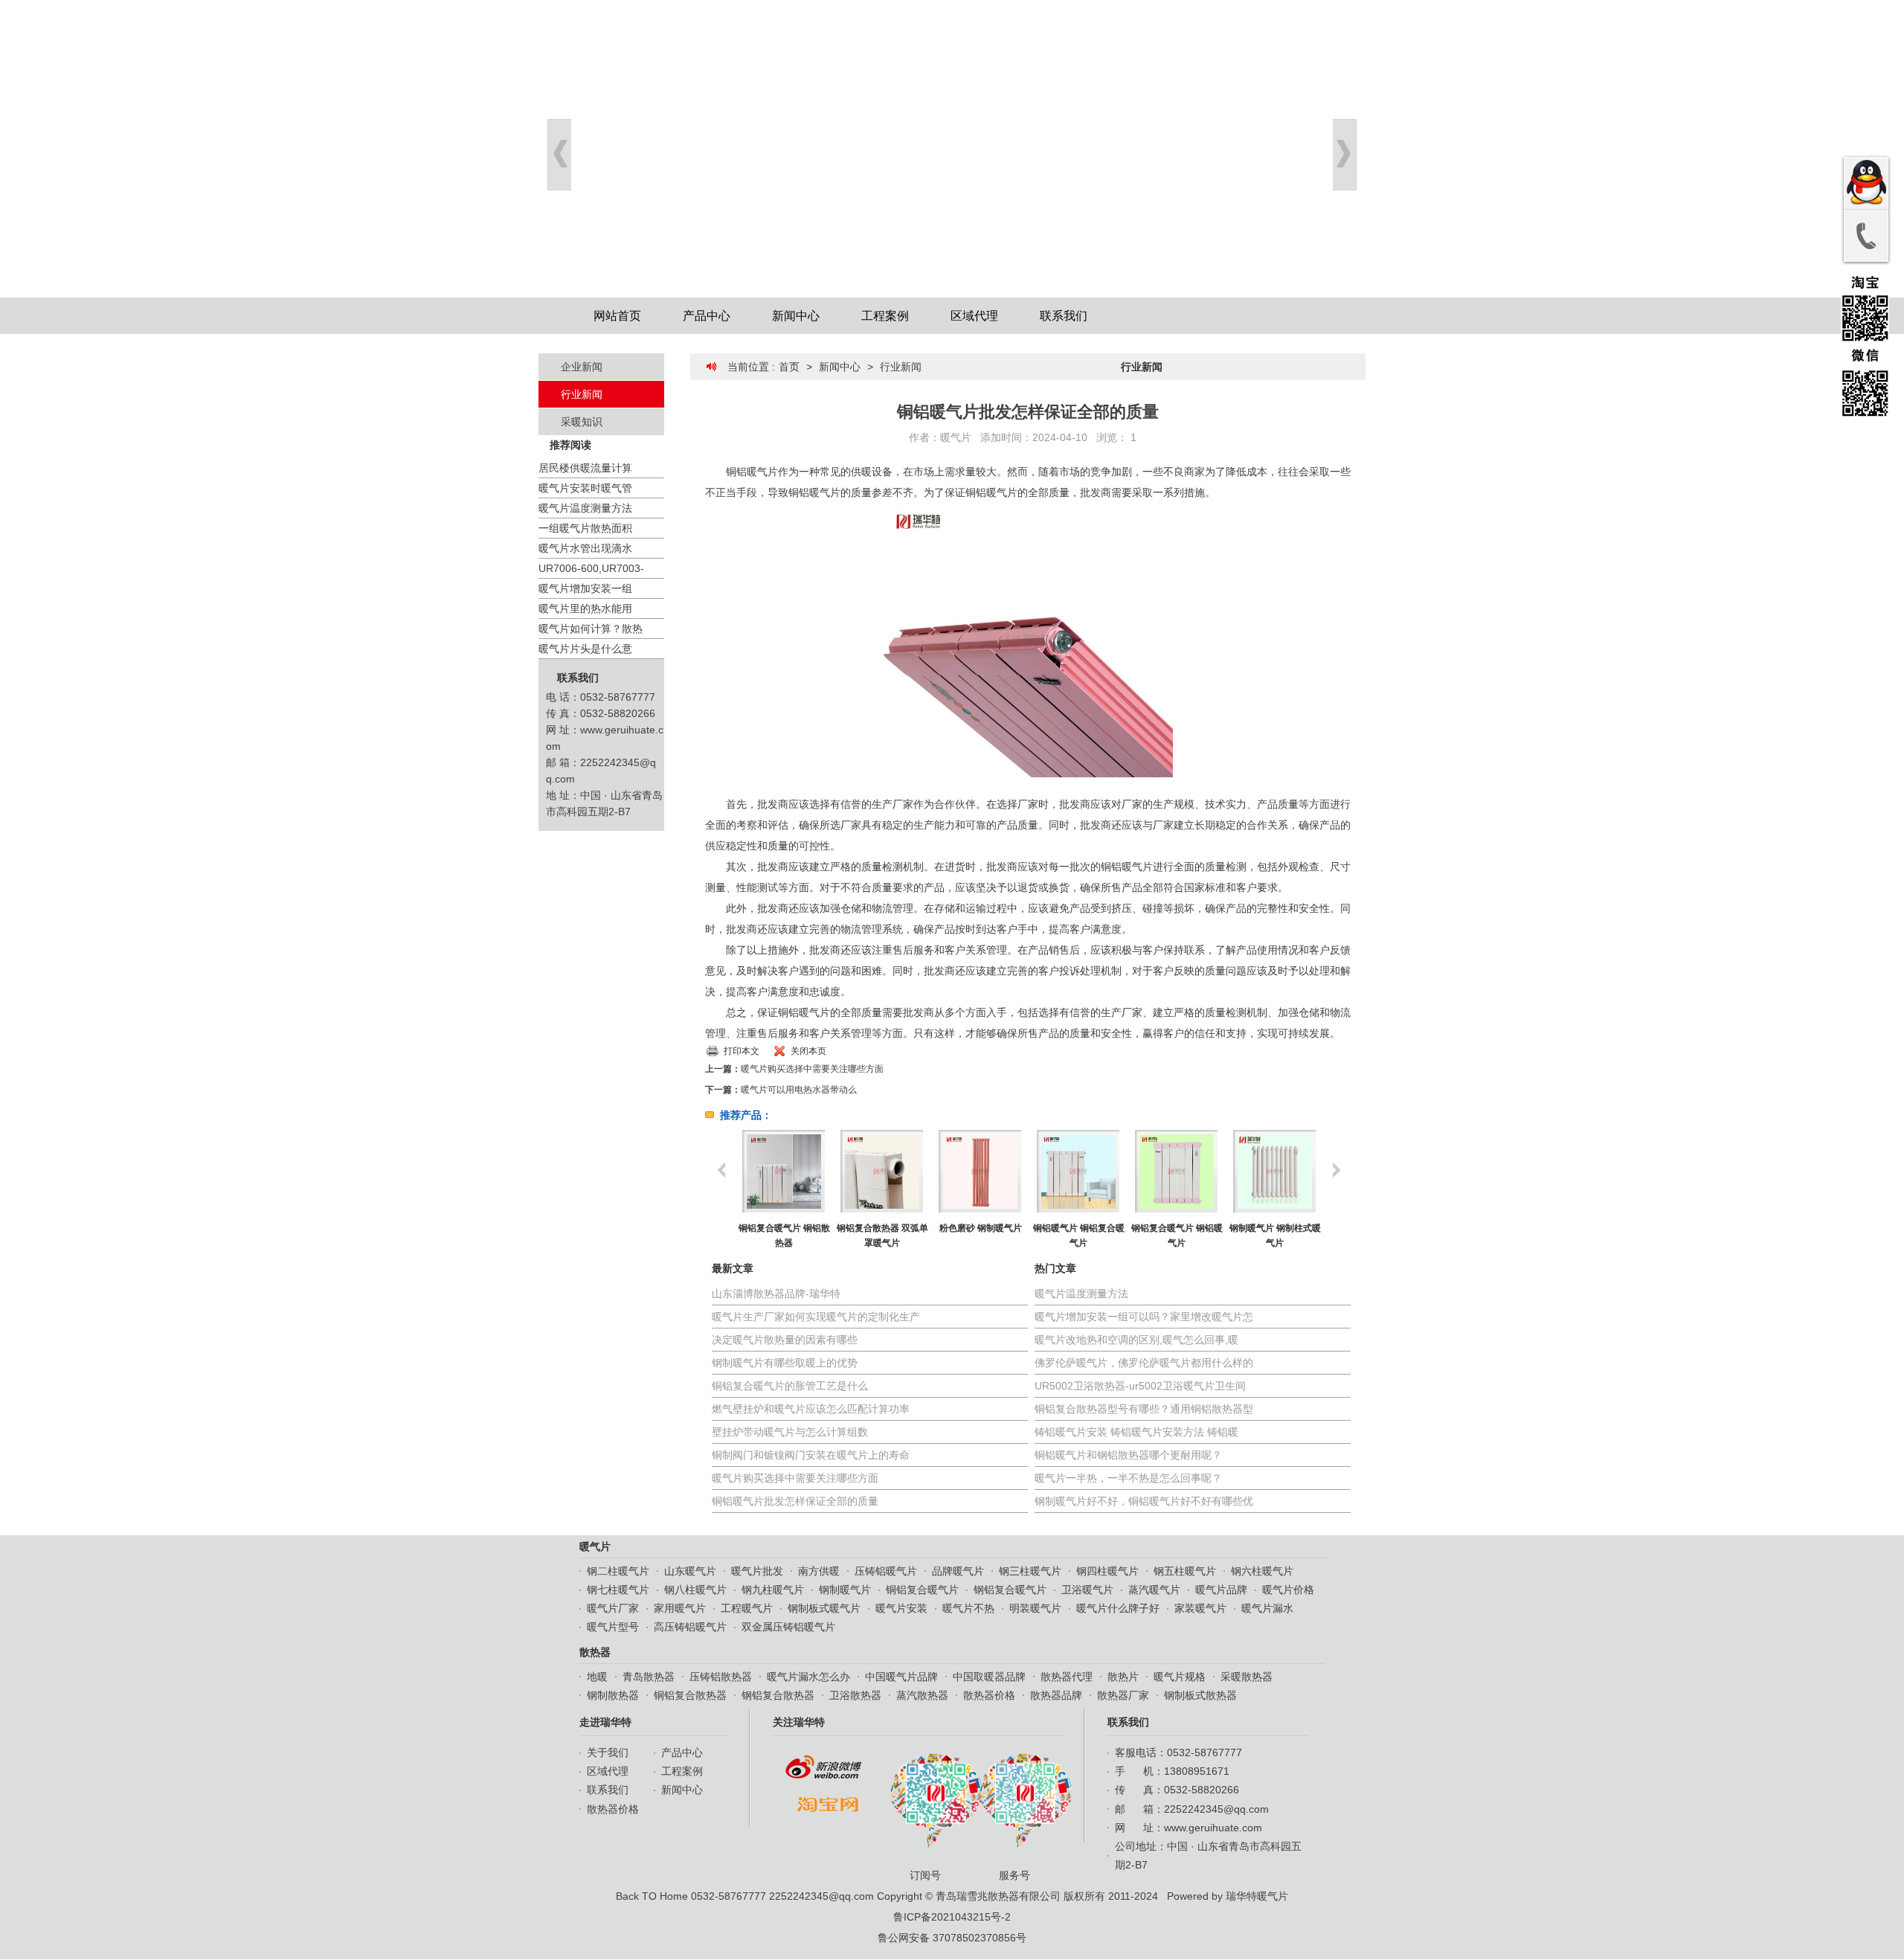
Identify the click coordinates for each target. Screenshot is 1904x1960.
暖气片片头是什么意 (585, 649)
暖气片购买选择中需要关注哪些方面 (812, 1069)
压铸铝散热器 (721, 1677)
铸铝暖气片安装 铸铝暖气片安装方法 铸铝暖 (1136, 1432)
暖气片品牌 (1221, 1590)
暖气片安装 (901, 1608)
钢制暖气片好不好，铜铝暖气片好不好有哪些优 (1144, 1501)
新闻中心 (796, 316)
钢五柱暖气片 (1185, 1571)
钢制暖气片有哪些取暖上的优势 (785, 1363)
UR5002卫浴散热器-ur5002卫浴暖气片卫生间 (1140, 1386)
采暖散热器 (1247, 1677)
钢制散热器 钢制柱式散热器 (1275, 1236)
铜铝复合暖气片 (922, 1590)
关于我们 (608, 1752)
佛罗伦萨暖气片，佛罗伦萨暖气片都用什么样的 (1144, 1363)
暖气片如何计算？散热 (591, 629)
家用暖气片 (680, 1608)
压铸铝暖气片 (886, 1571)
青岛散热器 (649, 1677)
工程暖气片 (747, 1608)
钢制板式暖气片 (824, 1608)
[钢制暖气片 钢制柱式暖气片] (1176, 1172)
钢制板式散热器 (1200, 1695)
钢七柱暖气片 (618, 1590)
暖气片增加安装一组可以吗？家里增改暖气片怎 (1144, 1317)
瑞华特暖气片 (1257, 1896)
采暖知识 (582, 422)
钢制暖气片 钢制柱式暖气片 (1177, 1236)
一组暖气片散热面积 (585, 528)
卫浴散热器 (855, 1695)
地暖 (597, 1677)
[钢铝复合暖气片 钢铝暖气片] (1078, 1172)
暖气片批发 (757, 1571)
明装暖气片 (1035, 1608)
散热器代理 (1067, 1677)
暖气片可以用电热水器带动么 (799, 1090)
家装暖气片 (1200, 1608)
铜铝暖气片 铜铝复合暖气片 (981, 1236)
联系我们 (1064, 316)
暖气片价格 (1288, 1590)
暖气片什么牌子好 (1118, 1608)
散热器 (595, 1652)
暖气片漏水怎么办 (808, 1677)
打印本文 (742, 1051)
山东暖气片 (690, 1571)
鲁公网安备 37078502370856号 (952, 1938)
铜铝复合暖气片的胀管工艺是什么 (790, 1386)
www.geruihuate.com (1213, 1828)
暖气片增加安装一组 (585, 588)
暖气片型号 (613, 1627)
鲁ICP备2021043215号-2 (952, 1917)
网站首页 (617, 316)
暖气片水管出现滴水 (585, 548)
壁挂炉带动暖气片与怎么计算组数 (790, 1432)
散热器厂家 (1123, 1695)
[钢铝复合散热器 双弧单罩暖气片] (784, 1172)
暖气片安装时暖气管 (585, 488)
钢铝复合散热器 (778, 1695)
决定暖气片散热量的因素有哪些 (785, 1340)
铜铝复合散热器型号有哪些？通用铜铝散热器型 (1144, 1409)
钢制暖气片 (845, 1590)
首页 (789, 367)
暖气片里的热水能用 (585, 608)
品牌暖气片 (958, 1571)
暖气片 (956, 437)
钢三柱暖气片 (1030, 1571)
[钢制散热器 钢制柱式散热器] (1274, 1172)
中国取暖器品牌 (989, 1677)
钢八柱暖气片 (695, 1590)
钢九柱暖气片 (773, 1590)
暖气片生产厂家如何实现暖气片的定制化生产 (816, 1317)
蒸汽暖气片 (1154, 1590)
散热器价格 (989, 1695)
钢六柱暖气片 (1262, 1571)
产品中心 (707, 316)
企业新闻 (582, 367)
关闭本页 (808, 1051)
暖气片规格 (1180, 1677)
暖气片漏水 (1267, 1608)
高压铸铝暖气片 (690, 1627)
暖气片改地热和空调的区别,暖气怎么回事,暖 (1136, 1340)
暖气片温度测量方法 (585, 508)
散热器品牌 (1056, 1695)
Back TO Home (652, 1896)
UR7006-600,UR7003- (591, 568)
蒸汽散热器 (922, 1695)
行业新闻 (582, 394)
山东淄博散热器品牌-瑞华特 (776, 1294)
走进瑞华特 (605, 1722)
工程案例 (885, 316)
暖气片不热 (968, 1608)
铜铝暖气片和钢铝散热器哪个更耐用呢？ (1128, 1455)
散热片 (1123, 1677)
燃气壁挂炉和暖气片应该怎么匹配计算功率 (811, 1409)
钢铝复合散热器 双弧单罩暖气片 (784, 1236)
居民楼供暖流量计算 (585, 468)
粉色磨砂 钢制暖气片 (882, 1228)
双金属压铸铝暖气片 (788, 1627)
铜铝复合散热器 (690, 1695)
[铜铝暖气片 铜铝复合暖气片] (980, 1172)
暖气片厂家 (613, 1608)
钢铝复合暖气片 (1010, 1590)
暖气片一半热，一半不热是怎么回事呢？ (1128, 1478)
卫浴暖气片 (1087, 1590)
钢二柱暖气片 (618, 1571)
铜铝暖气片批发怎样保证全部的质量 (795, 1501)
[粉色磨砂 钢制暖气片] (882, 1172)
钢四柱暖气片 (1107, 1571)
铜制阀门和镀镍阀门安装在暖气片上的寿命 (811, 1455)
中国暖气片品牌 (901, 1677)
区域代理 (974, 316)
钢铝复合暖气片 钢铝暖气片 (1079, 1236)
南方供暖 (819, 1571)
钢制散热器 (613, 1695)
